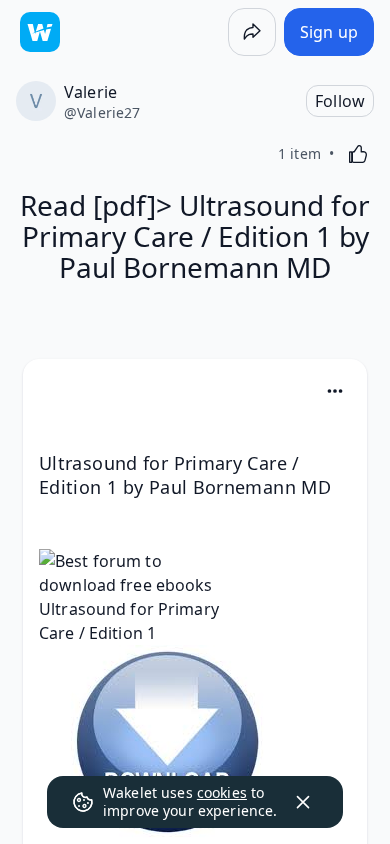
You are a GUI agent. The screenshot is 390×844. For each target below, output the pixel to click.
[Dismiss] (303, 802)
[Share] (252, 32)
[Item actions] (335, 391)
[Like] (358, 154)
